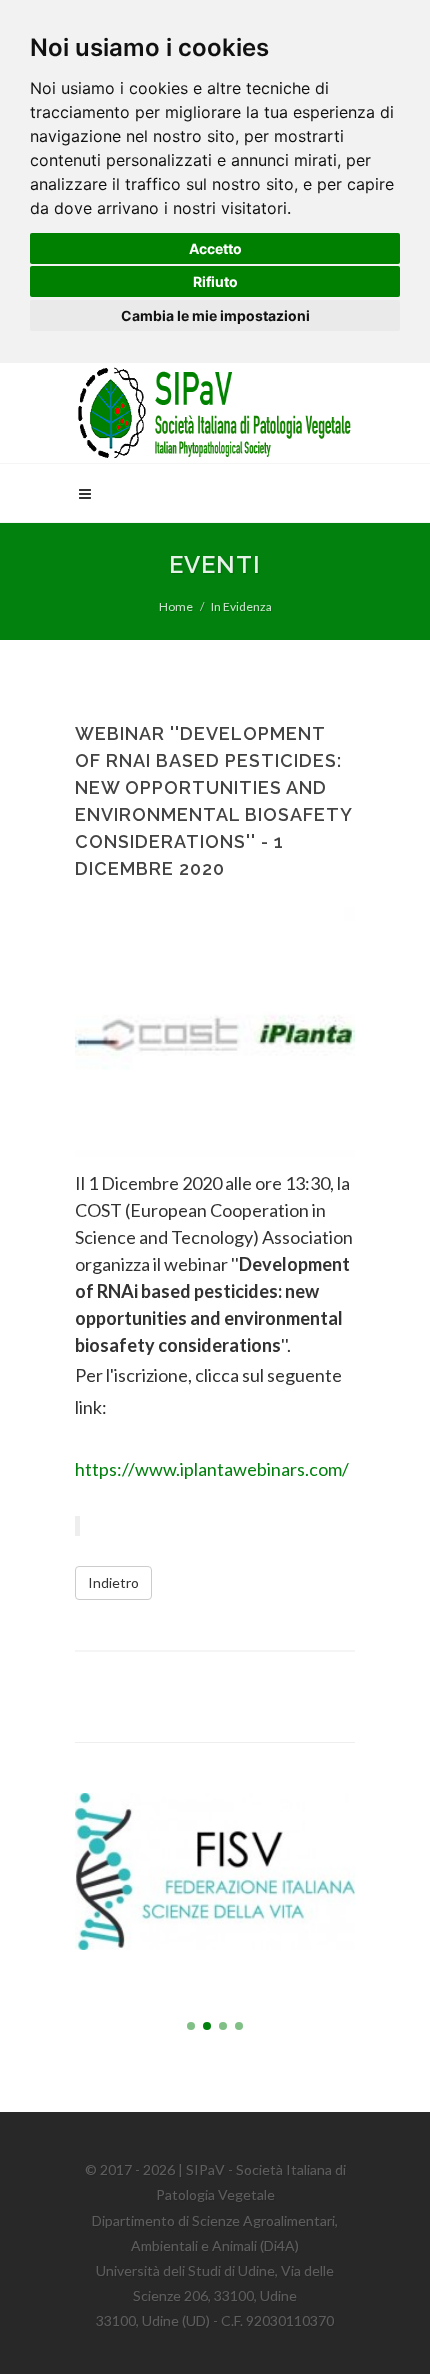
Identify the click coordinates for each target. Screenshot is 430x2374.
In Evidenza (241, 606)
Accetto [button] (215, 248)
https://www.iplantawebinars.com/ (212, 1469)
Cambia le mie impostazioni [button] (215, 315)
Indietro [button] (113, 1582)
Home (176, 606)
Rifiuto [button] (215, 281)
